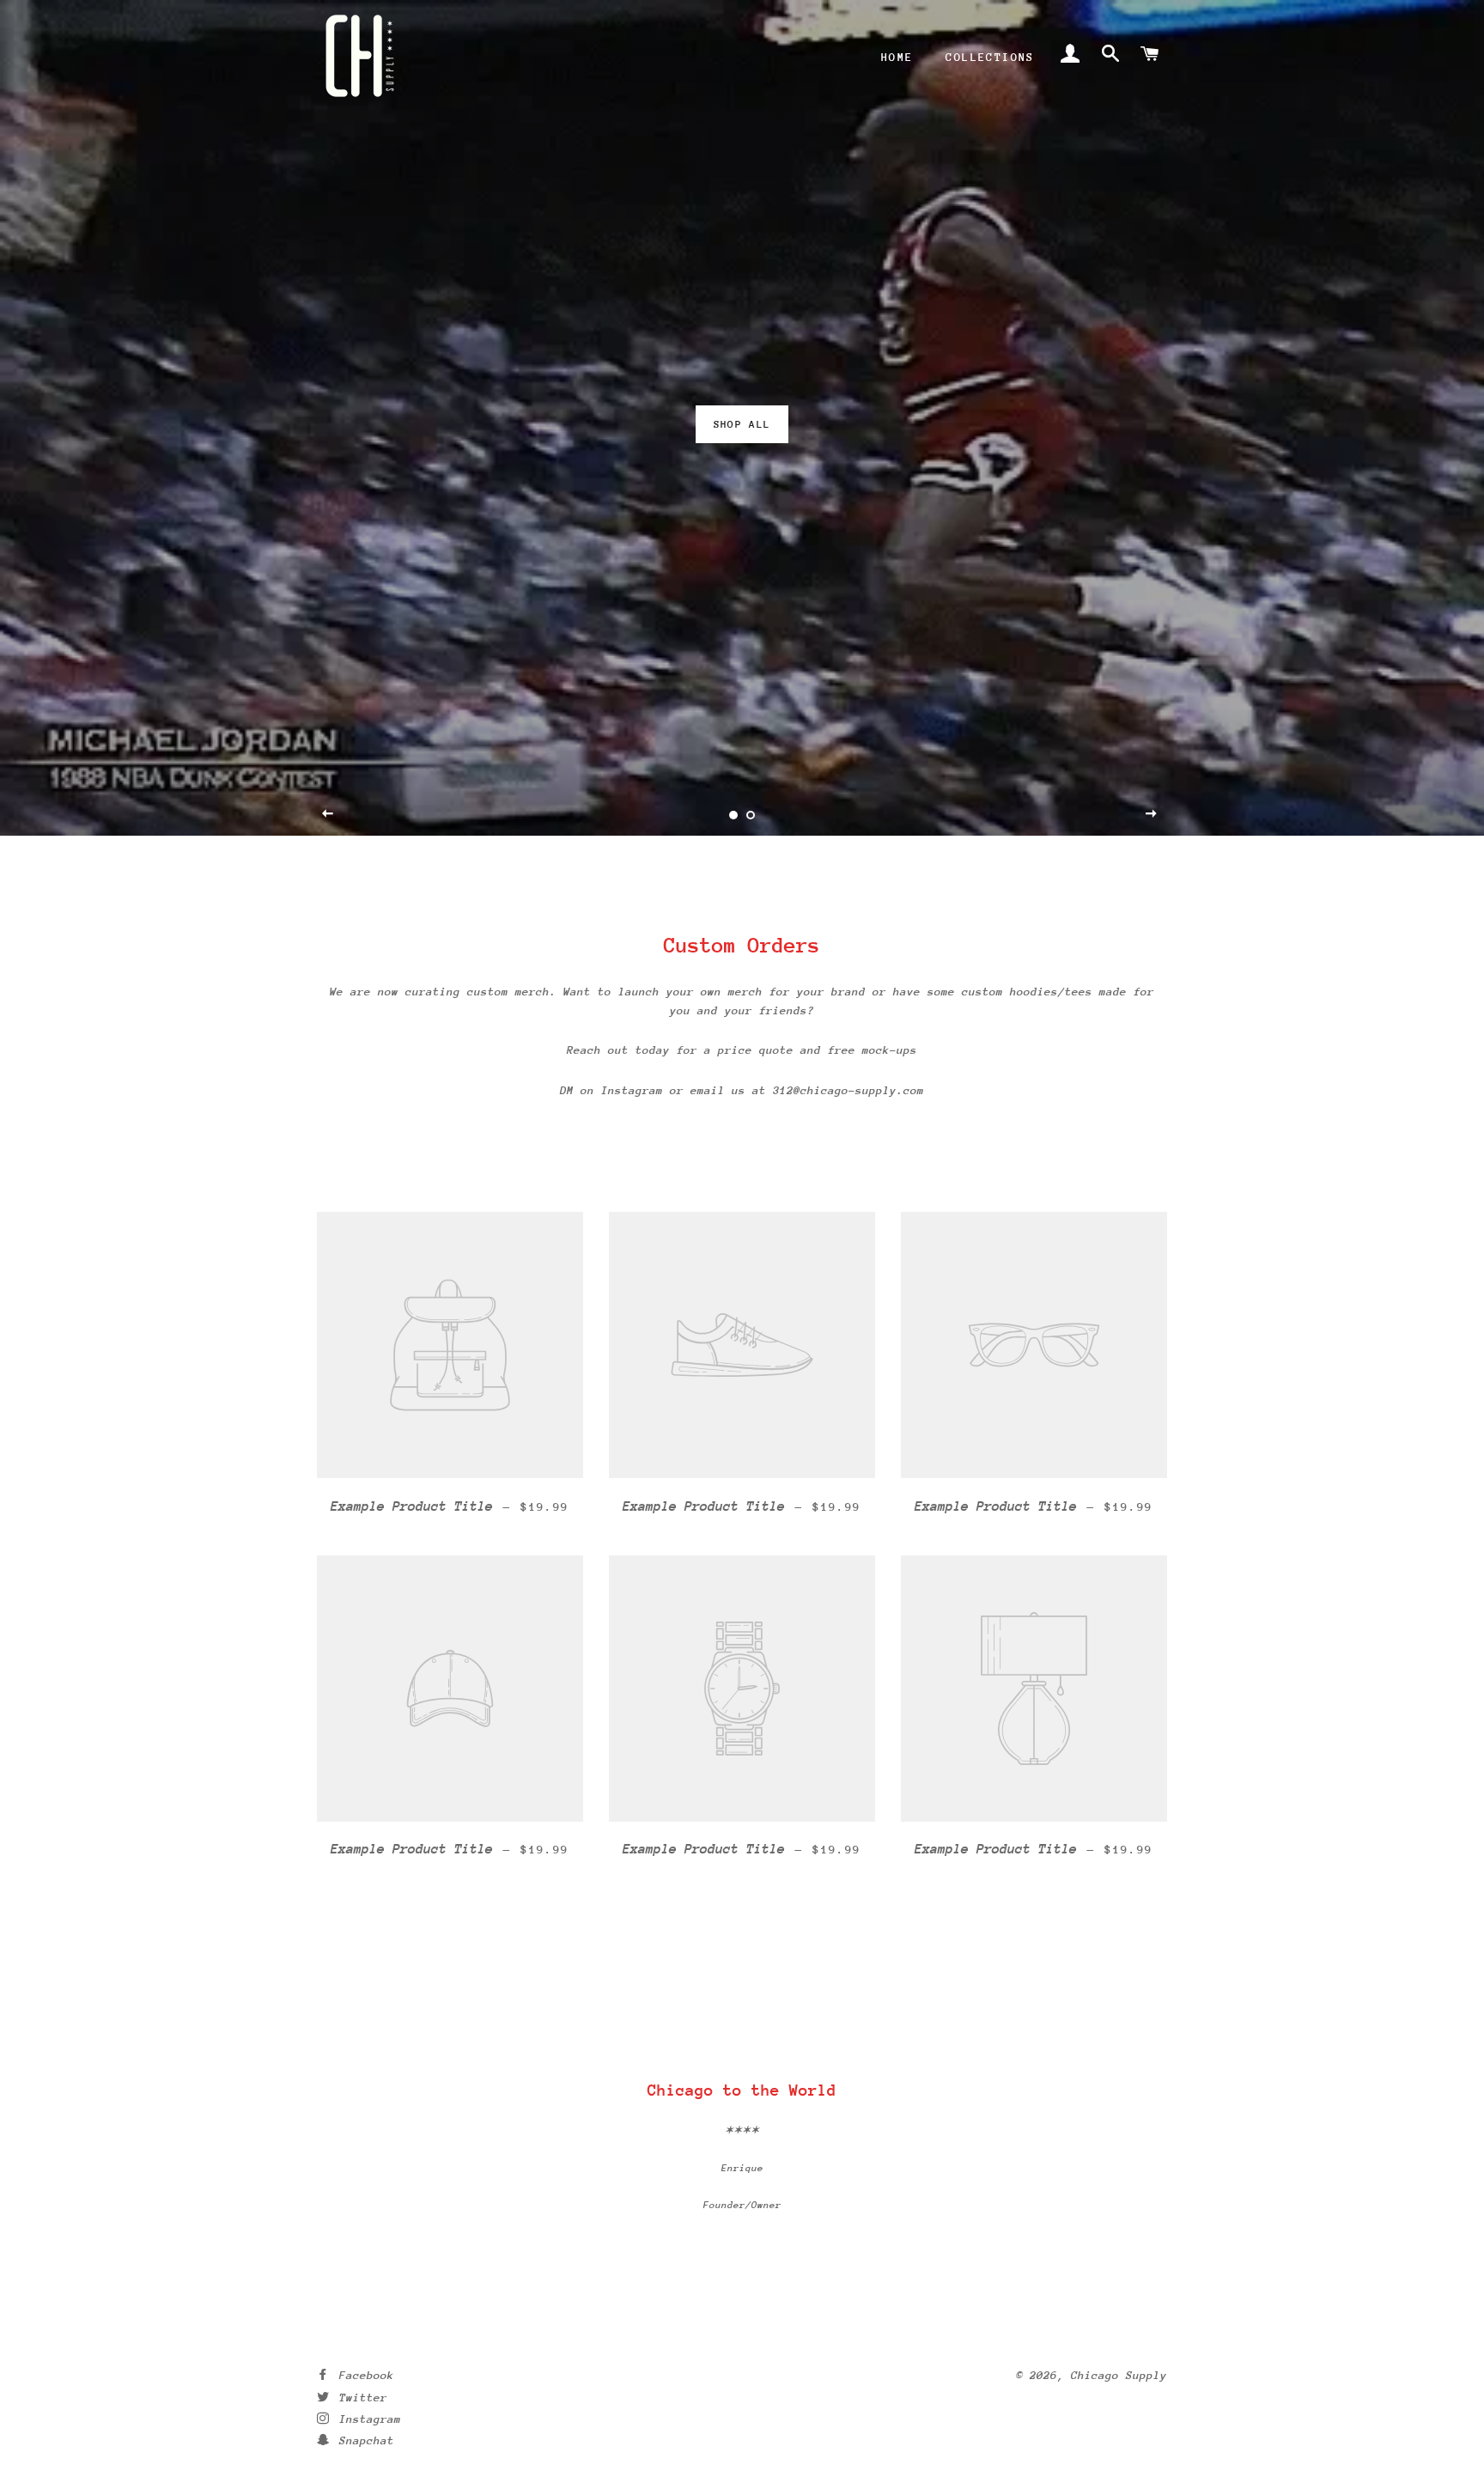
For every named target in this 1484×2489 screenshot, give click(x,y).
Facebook (363, 2375)
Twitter (360, 2398)
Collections (990, 57)
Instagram (367, 2419)
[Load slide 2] (751, 815)
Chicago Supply (1119, 2375)
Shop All (742, 424)
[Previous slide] (328, 814)
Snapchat (363, 2440)
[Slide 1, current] (733, 815)
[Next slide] (1152, 814)
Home (897, 57)
